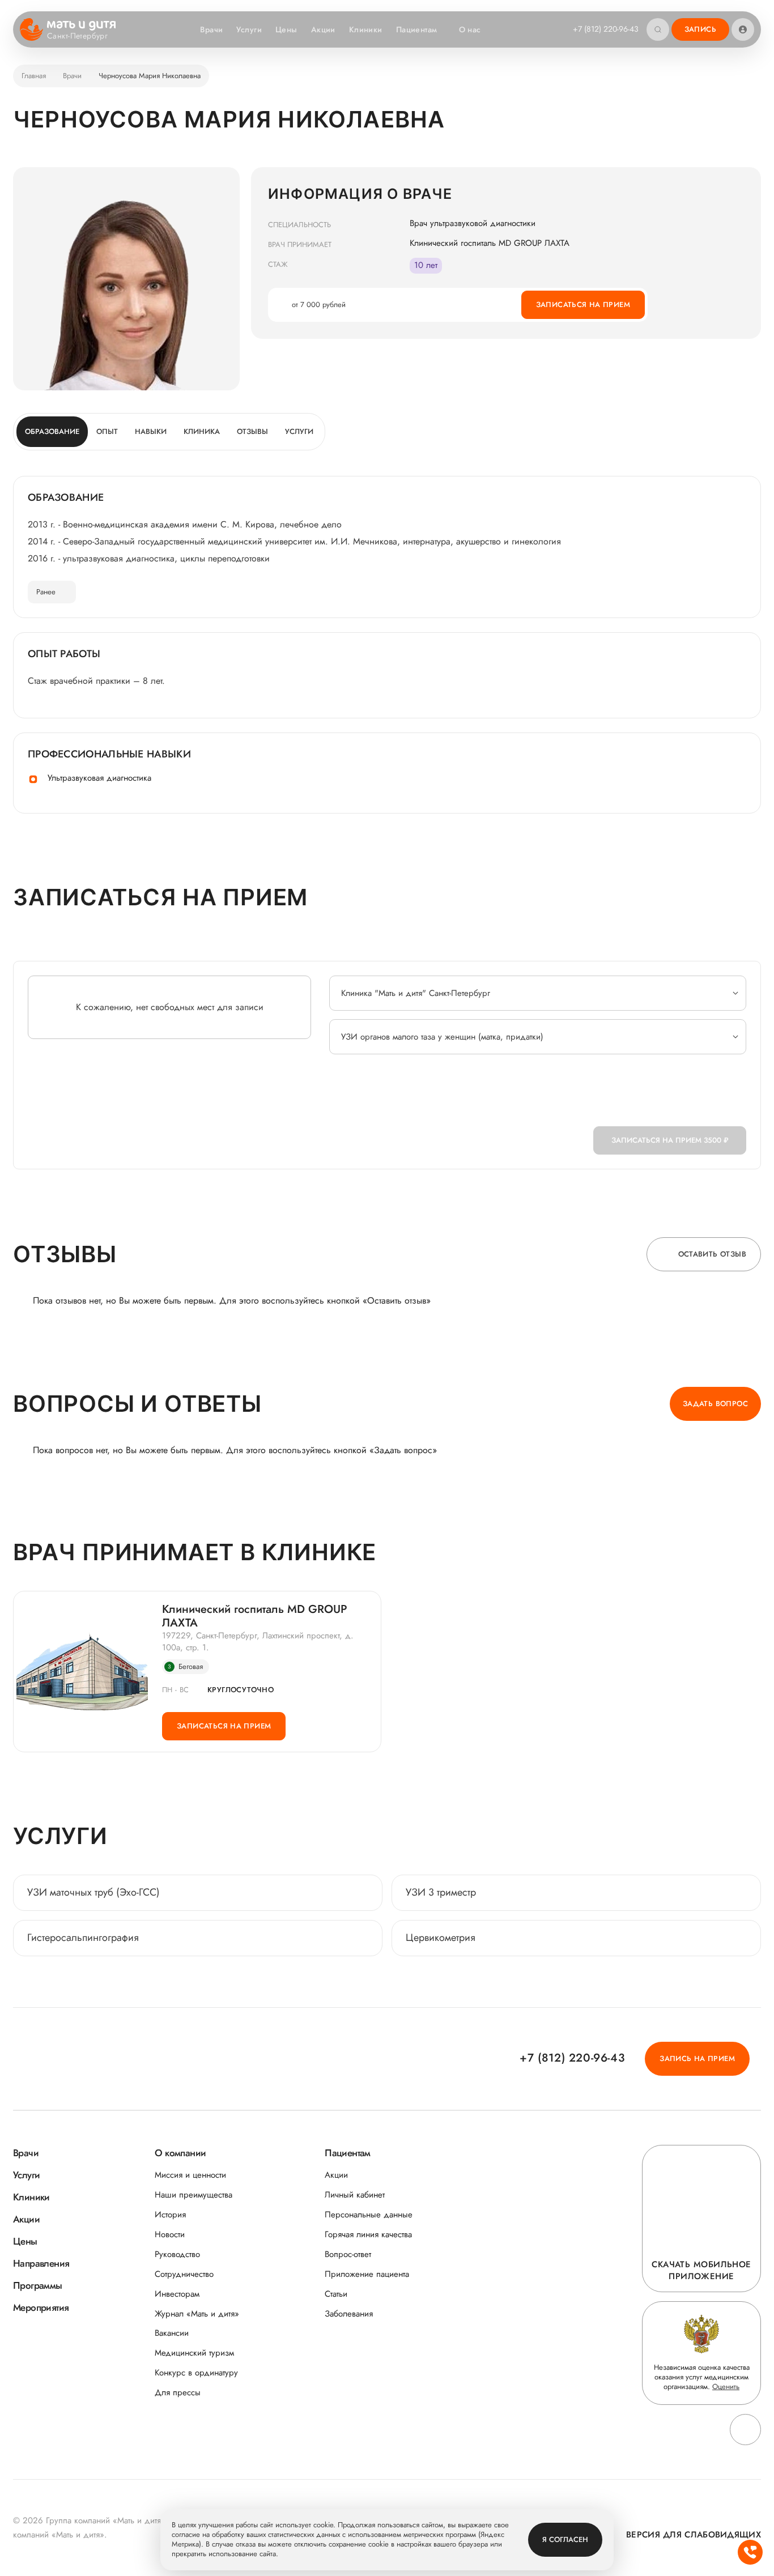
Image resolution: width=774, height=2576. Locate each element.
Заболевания (349, 2314)
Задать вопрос (715, 1404)
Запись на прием (697, 2058)
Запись (700, 29)
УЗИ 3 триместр (441, 1892)
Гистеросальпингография (83, 1938)
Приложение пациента (367, 2274)
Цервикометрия (441, 1938)
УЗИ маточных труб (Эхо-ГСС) (93, 1892)
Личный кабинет (355, 2195)
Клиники (366, 29)
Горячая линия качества (368, 2235)
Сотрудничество (184, 2274)
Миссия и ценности (190, 2175)
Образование (52, 431)
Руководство (177, 2254)
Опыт (107, 431)
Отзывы (252, 431)
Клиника (202, 431)
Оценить (726, 2386)
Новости (170, 2235)
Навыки (151, 431)
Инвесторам (177, 2294)
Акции (323, 29)
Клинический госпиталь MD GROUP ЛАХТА (255, 1616)
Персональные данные (369, 2215)
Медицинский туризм (194, 2353)
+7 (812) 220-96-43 (606, 29)
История (170, 2215)
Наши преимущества (193, 2195)
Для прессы (178, 2393)
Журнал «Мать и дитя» (197, 2314)
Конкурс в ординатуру (196, 2373)
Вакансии (172, 2333)
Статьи (336, 2294)
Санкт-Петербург (77, 36)
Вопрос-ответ (348, 2254)
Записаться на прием (583, 305)
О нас (470, 29)
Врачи (211, 29)
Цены (286, 29)
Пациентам (417, 29)
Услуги (249, 29)
